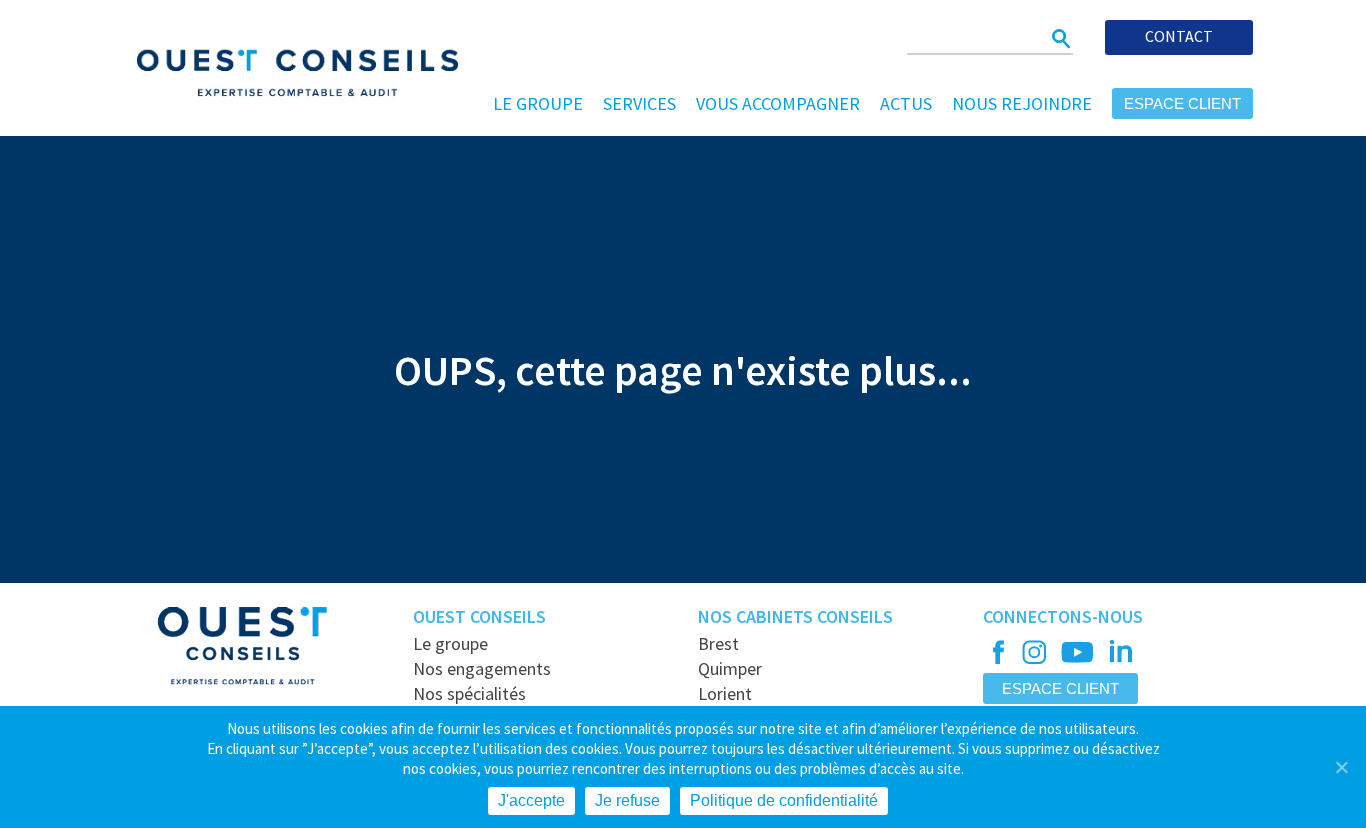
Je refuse (627, 800)
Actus (906, 103)
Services (639, 103)
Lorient (725, 693)
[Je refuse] (1341, 767)
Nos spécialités (469, 693)
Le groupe (538, 103)
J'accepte (531, 800)
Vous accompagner (778, 103)
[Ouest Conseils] (284, 70)
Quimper (730, 668)
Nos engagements (482, 668)
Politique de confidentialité (784, 800)
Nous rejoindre (1022, 103)
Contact (1179, 36)
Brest (718, 643)
